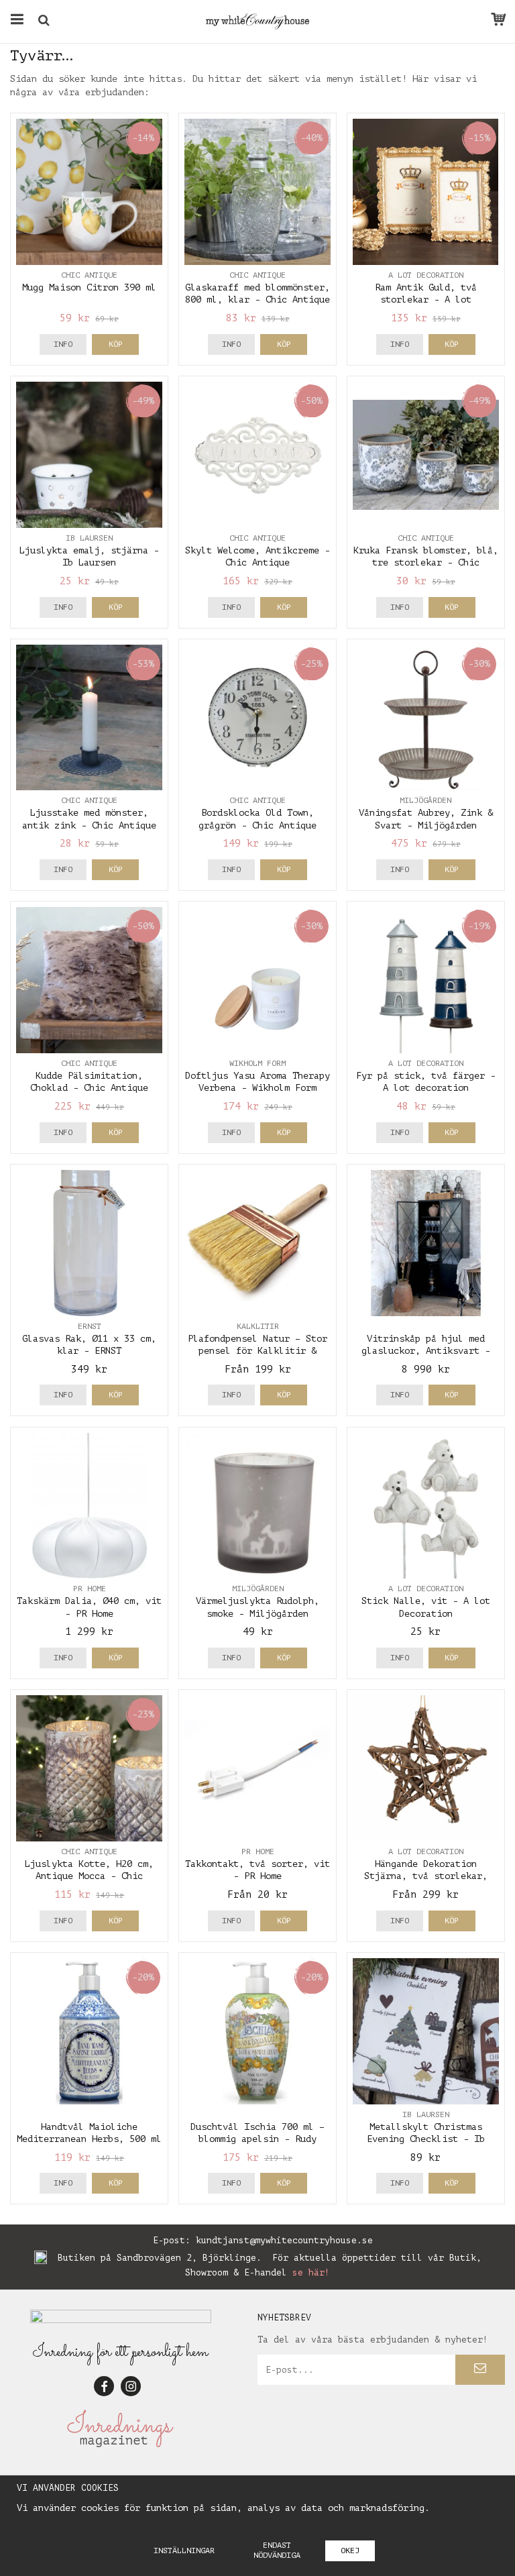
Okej (350, 2551)
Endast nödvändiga (277, 2550)
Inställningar (184, 2551)
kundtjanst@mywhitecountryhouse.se (284, 2240)
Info (63, 344)
